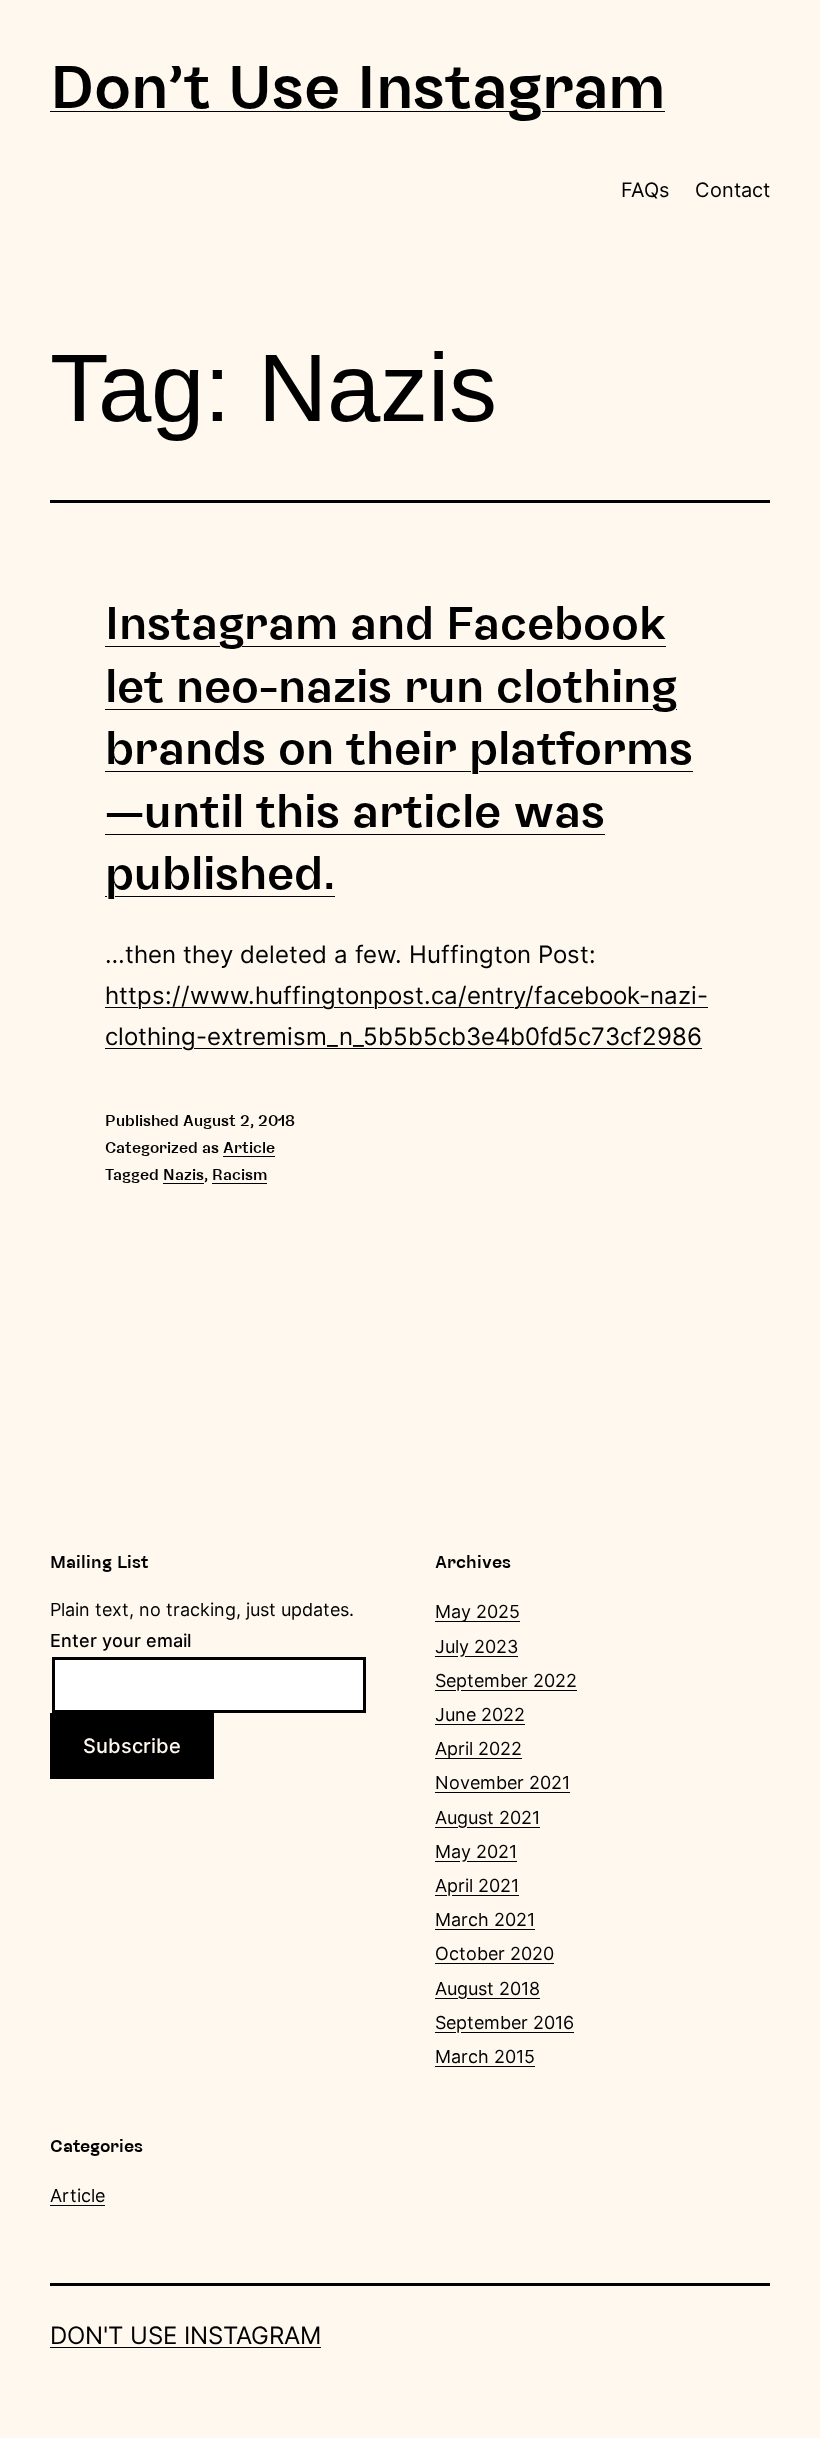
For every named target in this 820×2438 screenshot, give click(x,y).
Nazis (183, 1175)
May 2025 (477, 1611)
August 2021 (487, 1817)
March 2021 (485, 1919)
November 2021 (502, 1782)
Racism (239, 1175)
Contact (732, 190)
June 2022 (480, 1714)
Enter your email (120, 1640)
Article (249, 1148)
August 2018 (487, 1988)
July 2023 (476, 1646)
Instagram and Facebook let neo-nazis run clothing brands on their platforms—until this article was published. (399, 749)
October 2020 (494, 1953)
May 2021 (476, 1851)
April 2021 (477, 1885)
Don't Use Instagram (357, 88)
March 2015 (485, 2056)
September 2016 (504, 2022)
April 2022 (478, 1748)
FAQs (645, 190)
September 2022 (506, 1680)
